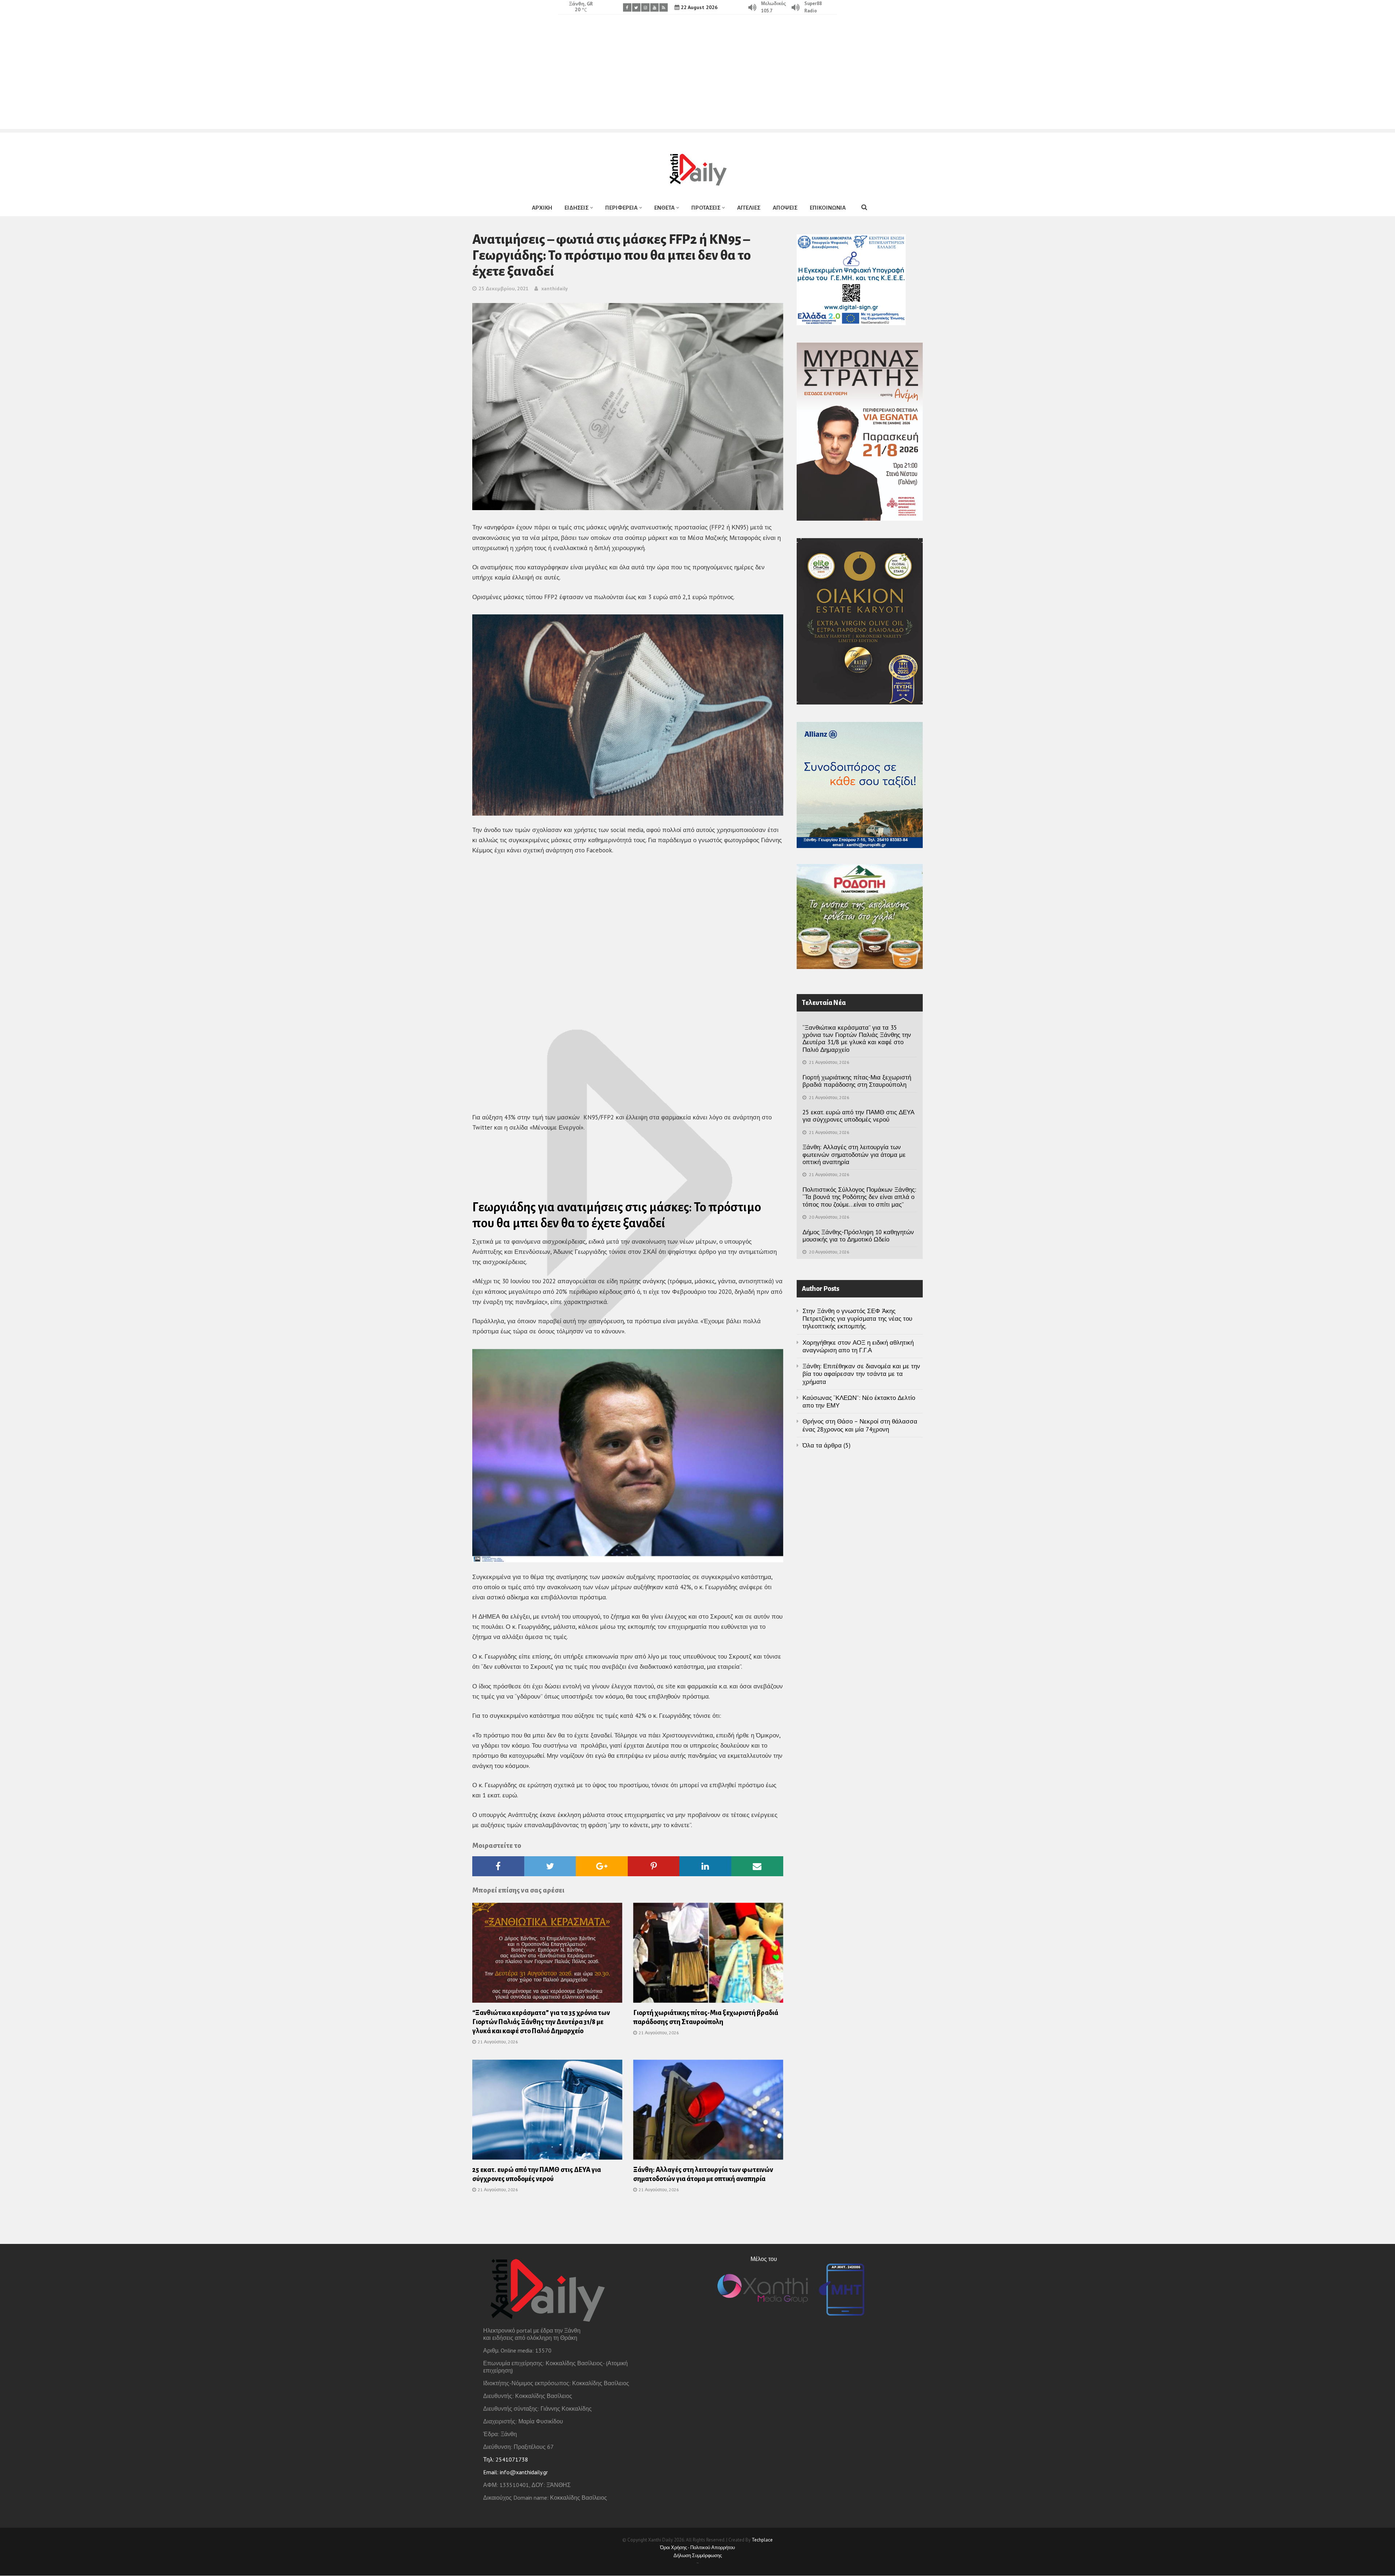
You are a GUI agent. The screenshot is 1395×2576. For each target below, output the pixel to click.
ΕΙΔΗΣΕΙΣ (577, 208)
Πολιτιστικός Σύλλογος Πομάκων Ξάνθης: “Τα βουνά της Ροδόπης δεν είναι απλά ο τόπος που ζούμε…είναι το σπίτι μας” (859, 1197)
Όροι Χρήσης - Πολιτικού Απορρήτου (697, 2547)
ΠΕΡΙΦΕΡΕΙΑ (621, 208)
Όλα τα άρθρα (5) (826, 1445)
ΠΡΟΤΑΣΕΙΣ (706, 208)
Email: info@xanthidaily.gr (515, 2472)
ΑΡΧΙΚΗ (542, 208)
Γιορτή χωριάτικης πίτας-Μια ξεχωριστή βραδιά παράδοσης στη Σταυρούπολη (857, 1081)
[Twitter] (636, 7)
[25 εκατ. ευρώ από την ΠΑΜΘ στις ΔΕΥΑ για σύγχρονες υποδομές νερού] (547, 2112)
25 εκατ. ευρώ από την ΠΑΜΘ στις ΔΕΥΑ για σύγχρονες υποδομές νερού (858, 1116)
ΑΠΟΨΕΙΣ (785, 208)
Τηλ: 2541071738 (506, 2459)
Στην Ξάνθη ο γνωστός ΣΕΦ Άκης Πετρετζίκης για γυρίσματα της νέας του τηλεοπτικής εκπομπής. (857, 1319)
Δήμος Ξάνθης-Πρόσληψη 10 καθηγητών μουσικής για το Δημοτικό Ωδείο (858, 1236)
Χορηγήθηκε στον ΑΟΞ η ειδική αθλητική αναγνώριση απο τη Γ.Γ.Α (858, 1346)
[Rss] (664, 7)
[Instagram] (645, 7)
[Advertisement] (697, 78)
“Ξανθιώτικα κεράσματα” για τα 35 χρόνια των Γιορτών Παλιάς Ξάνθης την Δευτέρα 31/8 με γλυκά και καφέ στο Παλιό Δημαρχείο (541, 2022)
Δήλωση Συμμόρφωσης (698, 2555)
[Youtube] (654, 7)
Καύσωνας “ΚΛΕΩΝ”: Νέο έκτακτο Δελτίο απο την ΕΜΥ (859, 1402)
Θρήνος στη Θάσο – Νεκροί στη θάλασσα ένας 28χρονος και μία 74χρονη (860, 1425)
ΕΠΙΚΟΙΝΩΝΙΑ (828, 208)
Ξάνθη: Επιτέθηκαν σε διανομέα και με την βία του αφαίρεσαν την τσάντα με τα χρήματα (861, 1374)
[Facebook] (627, 7)
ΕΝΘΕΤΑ (664, 208)
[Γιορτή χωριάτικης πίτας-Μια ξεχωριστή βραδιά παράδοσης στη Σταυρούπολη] (708, 1955)
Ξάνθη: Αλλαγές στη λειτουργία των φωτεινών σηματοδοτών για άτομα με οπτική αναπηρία (854, 1154)
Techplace (762, 2540)
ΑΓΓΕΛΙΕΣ (749, 208)
